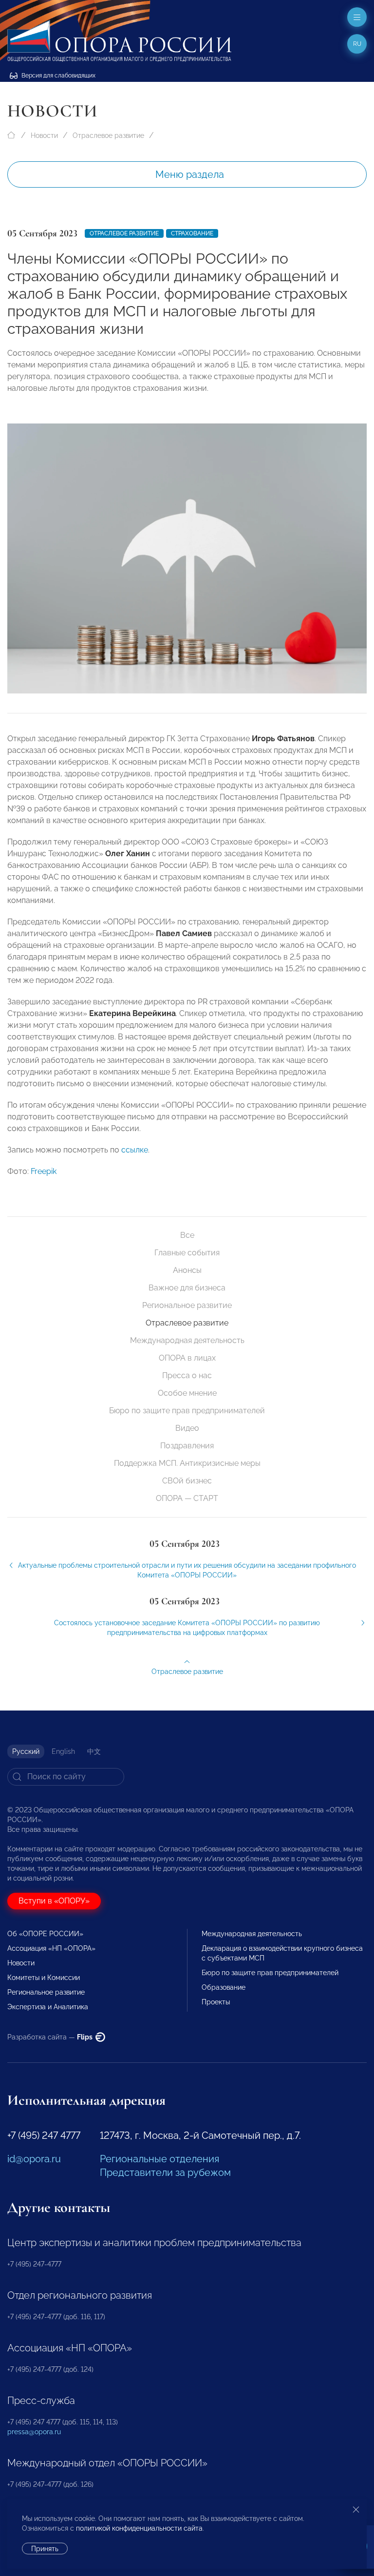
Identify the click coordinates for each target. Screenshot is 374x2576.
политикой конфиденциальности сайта (139, 2528)
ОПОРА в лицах (187, 1358)
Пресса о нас (187, 1375)
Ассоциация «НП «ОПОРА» (51, 1948)
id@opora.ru (34, 2159)
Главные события (187, 1253)
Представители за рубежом (165, 2172)
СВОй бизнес (187, 1481)
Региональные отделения (159, 2159)
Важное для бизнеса (187, 1288)
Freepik (44, 1171)
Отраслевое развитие (108, 135)
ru (357, 44)
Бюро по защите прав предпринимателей (187, 1411)
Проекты (216, 2002)
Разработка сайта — (51, 2037)
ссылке (135, 1150)
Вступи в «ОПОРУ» (54, 1901)
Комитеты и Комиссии (44, 1978)
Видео (187, 1428)
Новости (44, 135)
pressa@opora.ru (34, 2432)
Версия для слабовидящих (58, 76)
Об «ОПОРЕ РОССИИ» (45, 1934)
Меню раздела (190, 174)
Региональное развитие (187, 1305)
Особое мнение (187, 1393)
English (63, 1751)
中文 (94, 1751)
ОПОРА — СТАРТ (187, 1498)
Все (187, 1235)
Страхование (192, 233)
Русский (26, 1751)
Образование (224, 1987)
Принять (45, 2549)
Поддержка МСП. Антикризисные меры (187, 1463)
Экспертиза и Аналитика (48, 2007)
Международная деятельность (187, 1340)
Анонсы (187, 1270)
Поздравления (187, 1446)
